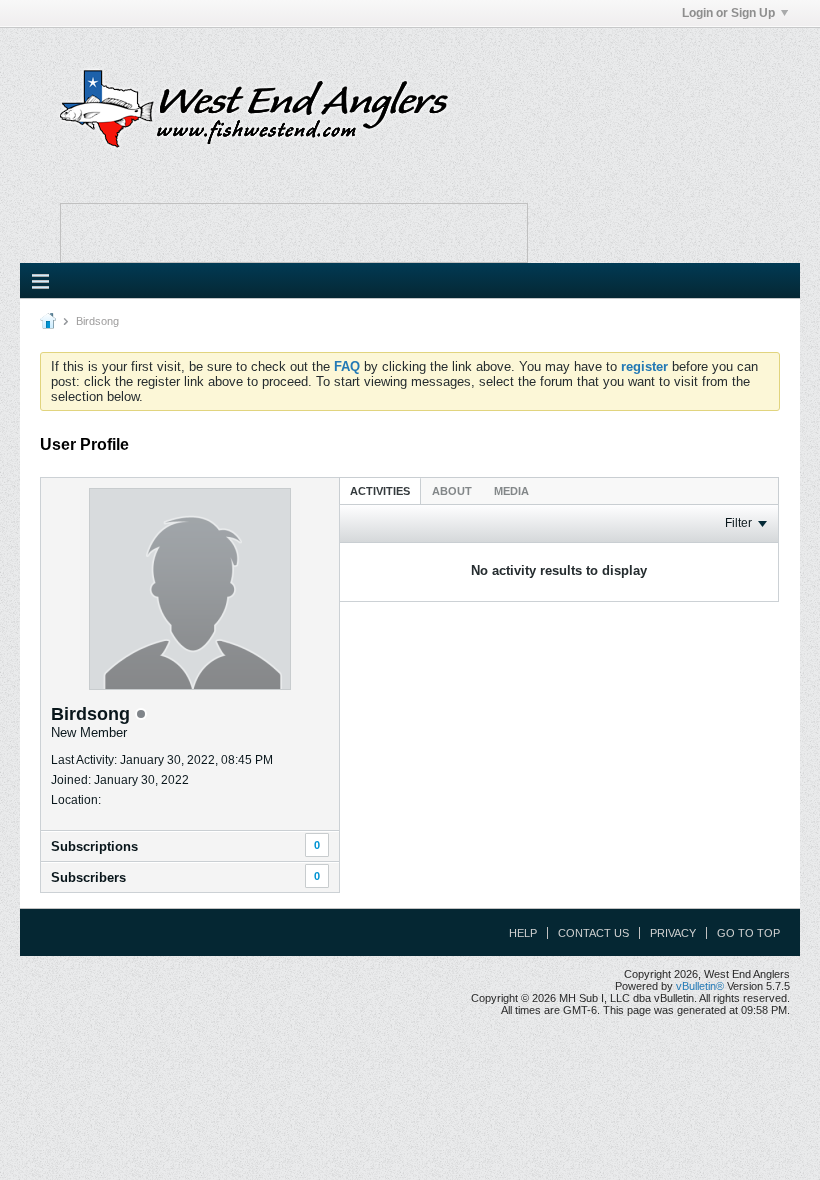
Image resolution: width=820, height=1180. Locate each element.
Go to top (748, 933)
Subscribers (88, 877)
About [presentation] (452, 491)
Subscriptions (94, 846)
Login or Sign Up (728, 13)
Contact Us (593, 933)
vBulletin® (700, 986)
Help (523, 933)
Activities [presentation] (380, 491)
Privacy (673, 933)
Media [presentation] (511, 491)
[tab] (380, 490)
